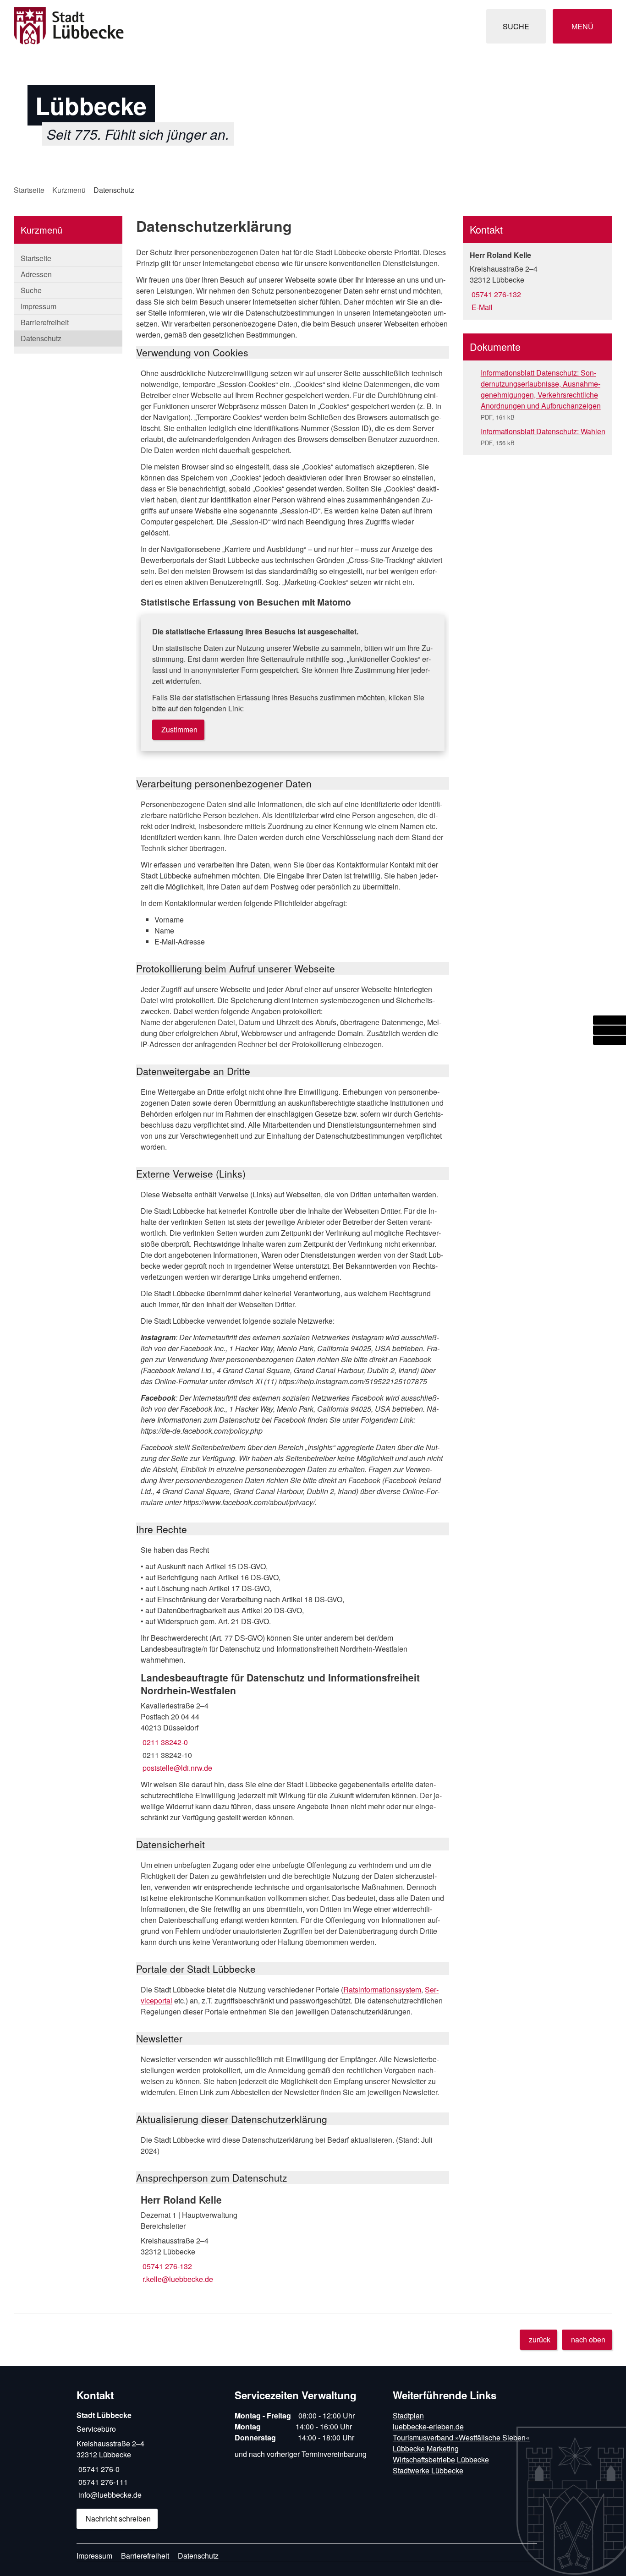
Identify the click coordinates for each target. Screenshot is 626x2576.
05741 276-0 (98, 2469)
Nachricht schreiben (118, 2519)
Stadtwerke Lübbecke (428, 2470)
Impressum (38, 306)
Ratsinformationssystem (382, 1989)
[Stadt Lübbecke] (149, 2470)
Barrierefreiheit (45, 322)
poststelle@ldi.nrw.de (176, 1768)
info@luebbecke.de (109, 2495)
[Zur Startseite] (160, 26)
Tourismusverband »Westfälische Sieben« (461, 2437)
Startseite (29, 190)
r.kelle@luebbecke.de (177, 2279)
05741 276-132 (166, 2266)
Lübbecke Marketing (426, 2448)
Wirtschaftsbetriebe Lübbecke (441, 2459)
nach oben (588, 2339)
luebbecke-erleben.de (428, 2426)
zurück (540, 2339)
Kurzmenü (69, 190)
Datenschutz (114, 190)
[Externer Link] (610, 1020)
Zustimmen (179, 729)
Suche (31, 290)
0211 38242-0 (164, 1742)
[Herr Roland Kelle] (293, 2239)
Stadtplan (408, 2415)
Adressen (36, 274)
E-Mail (481, 307)
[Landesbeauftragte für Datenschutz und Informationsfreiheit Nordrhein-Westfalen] (293, 1722)
